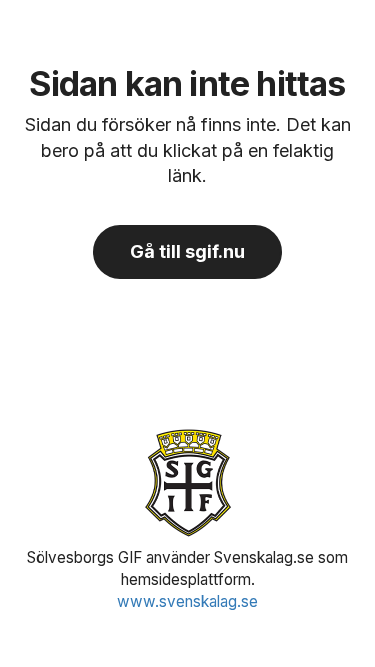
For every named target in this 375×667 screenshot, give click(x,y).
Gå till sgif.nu (187, 251)
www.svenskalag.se (187, 601)
